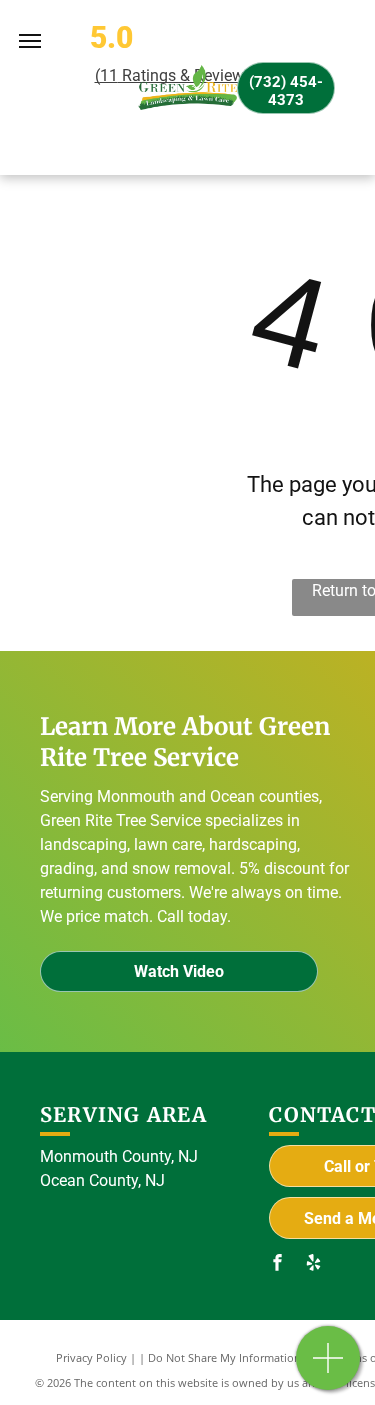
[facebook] (277, 1264)
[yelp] (313, 1264)
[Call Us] (328, 1368)
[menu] (30, 41)
